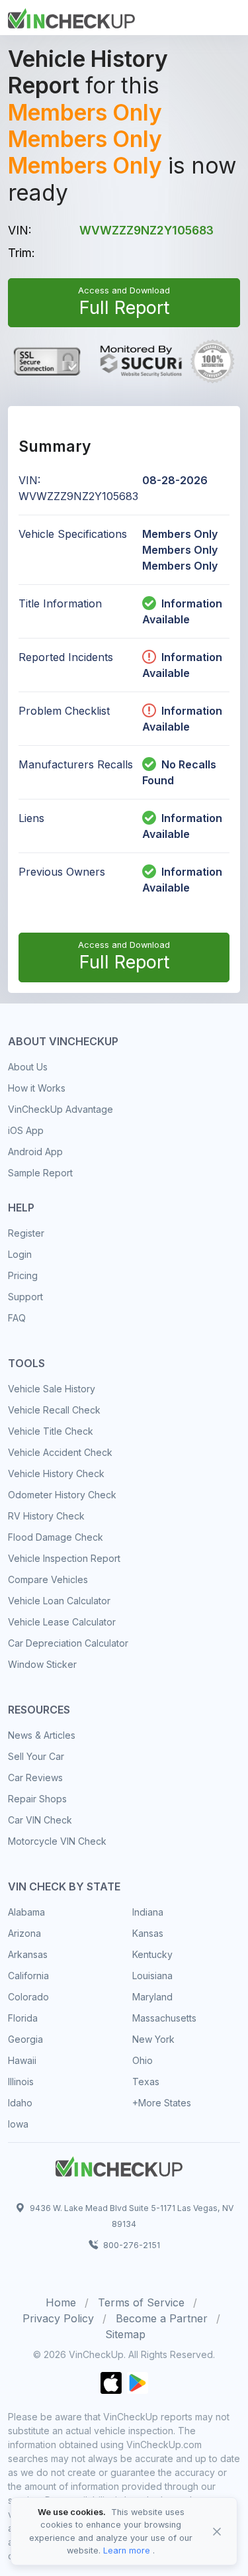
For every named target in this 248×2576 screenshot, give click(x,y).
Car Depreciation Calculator (68, 1643)
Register (26, 1233)
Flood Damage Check (56, 1537)
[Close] (217, 2532)
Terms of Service (141, 2302)
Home (61, 2302)
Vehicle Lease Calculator (62, 1622)
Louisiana (152, 1976)
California (28, 1976)
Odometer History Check (62, 1495)
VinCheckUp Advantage (61, 1109)
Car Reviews (35, 1777)
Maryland (152, 1997)
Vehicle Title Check (51, 1431)
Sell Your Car (36, 1756)
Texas (146, 2082)
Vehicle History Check (56, 1473)
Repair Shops (37, 1799)
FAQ (17, 1318)
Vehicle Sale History (52, 1389)
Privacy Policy (58, 2318)
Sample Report (40, 1173)
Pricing (23, 1275)
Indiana (148, 1912)
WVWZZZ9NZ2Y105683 (146, 230)
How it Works (37, 1088)
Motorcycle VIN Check (57, 1841)
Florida (23, 2018)
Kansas (148, 1933)
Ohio (143, 2060)
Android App (35, 1152)
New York (153, 2039)
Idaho (20, 2103)
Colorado (28, 1997)
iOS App (26, 1130)
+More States (162, 2103)
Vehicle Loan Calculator (59, 1601)
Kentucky (152, 1954)
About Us (28, 1067)
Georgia (25, 2039)
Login (20, 1254)
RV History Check (46, 1516)
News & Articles (42, 1735)
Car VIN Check (40, 1820)
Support (25, 1297)
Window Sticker (42, 1664)
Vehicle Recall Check (54, 1410)
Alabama (26, 1912)
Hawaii (22, 2060)
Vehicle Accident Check (60, 1452)
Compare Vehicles (48, 1579)
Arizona (24, 1933)
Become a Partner (162, 2318)
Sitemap (125, 2334)
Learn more (127, 2550)
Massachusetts (164, 2018)
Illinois (21, 2082)
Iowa (18, 2124)
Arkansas (28, 1954)
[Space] (119, 2165)
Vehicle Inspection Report (64, 1558)
